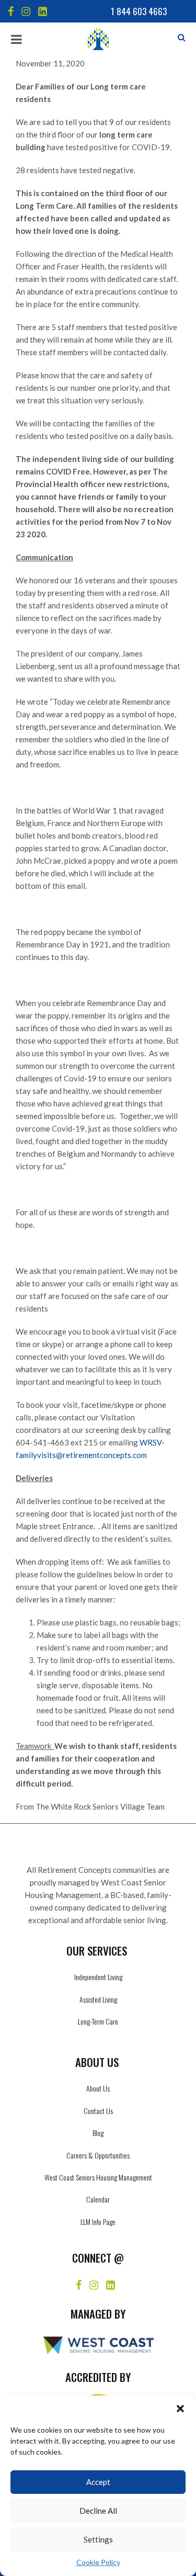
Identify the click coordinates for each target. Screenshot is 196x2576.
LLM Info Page (98, 2222)
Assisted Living (98, 1999)
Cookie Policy (98, 2562)
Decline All (98, 2511)
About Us (98, 2088)
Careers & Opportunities (98, 2155)
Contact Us (98, 2111)
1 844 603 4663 (139, 11)
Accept (98, 2482)
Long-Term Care (98, 2021)
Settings (98, 2539)
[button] (180, 2409)
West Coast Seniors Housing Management (98, 2177)
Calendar (98, 2199)
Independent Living (98, 1977)
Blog (98, 2133)
